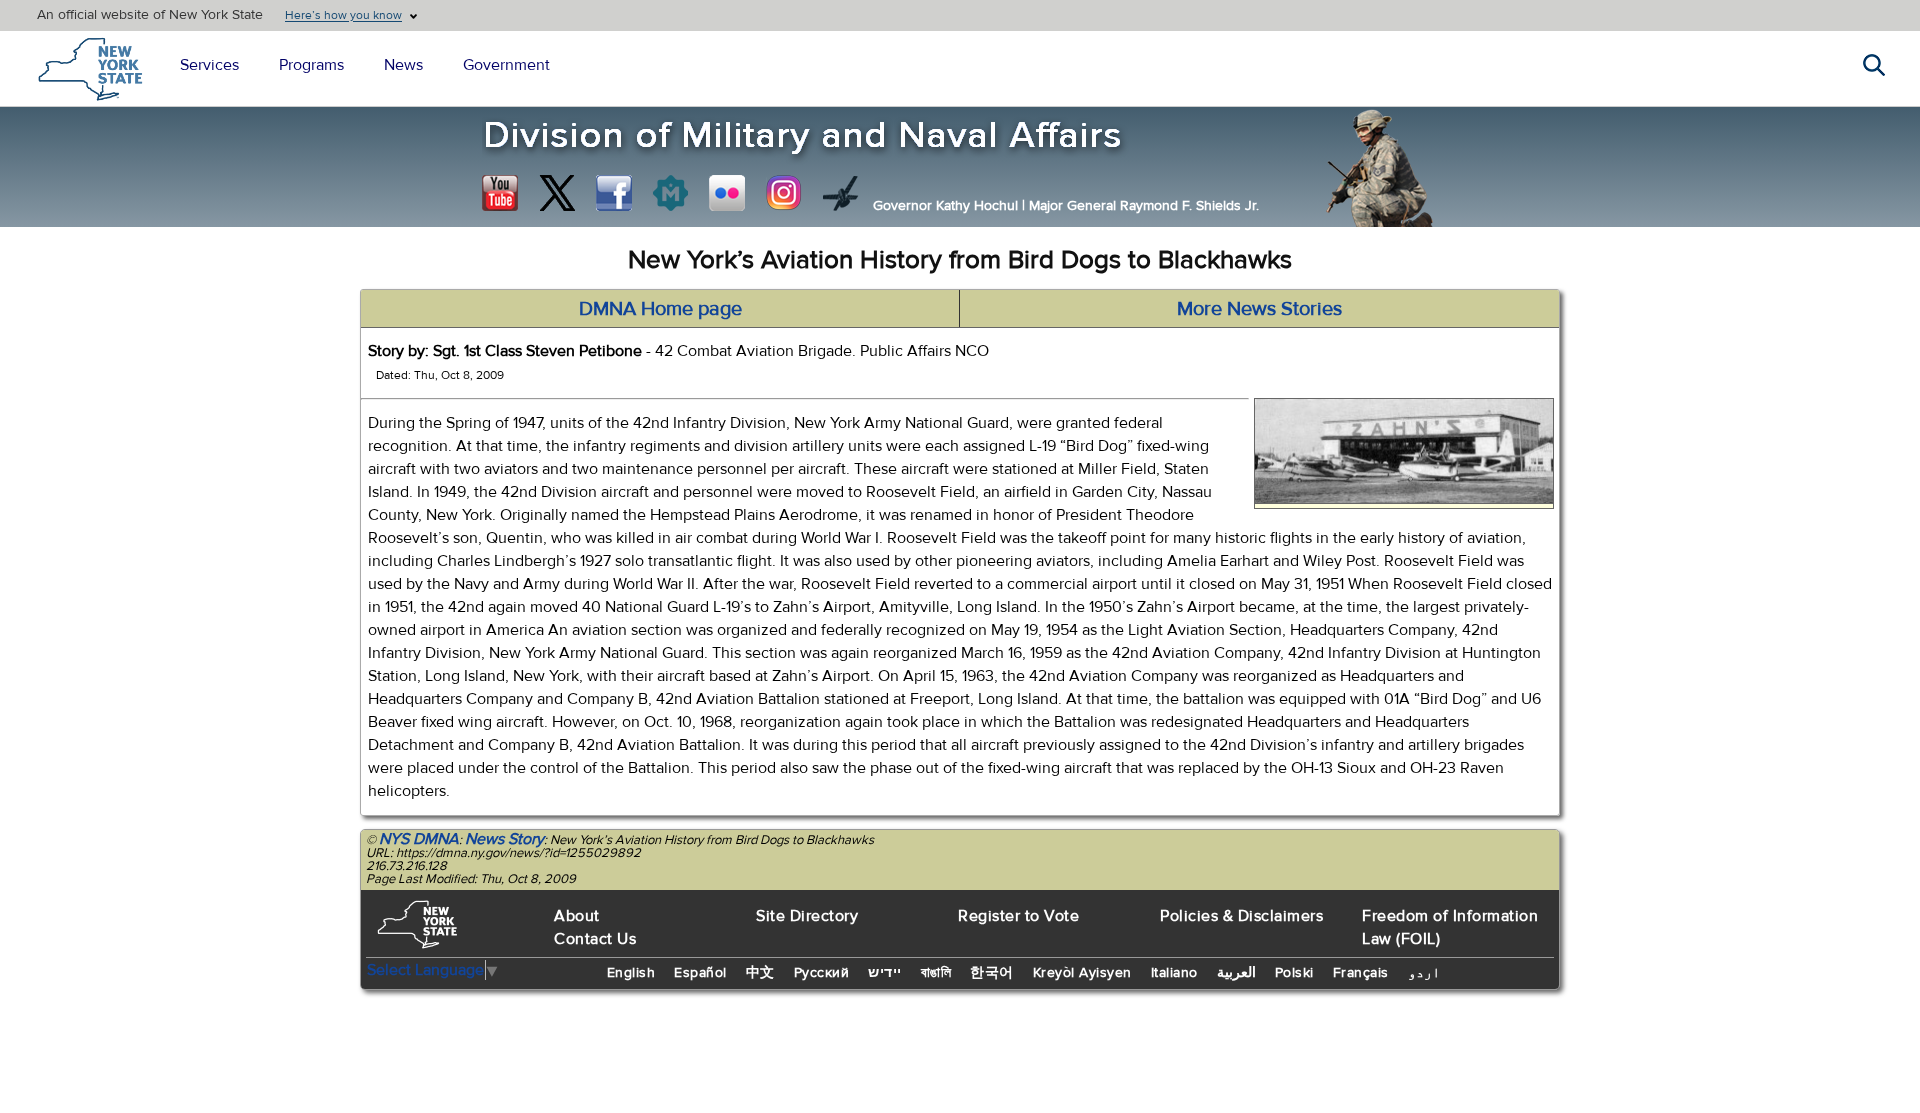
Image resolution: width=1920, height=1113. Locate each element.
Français (1361, 973)
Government (506, 65)
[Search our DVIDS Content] (841, 193)
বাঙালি (936, 973)
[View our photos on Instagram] (784, 193)
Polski (1294, 973)
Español (700, 973)
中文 (760, 973)
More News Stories (1259, 308)
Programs (311, 65)
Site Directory (807, 916)
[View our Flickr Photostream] (727, 193)
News (403, 65)
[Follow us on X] (557, 193)
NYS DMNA (419, 839)
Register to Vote (1018, 916)
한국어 (992, 973)
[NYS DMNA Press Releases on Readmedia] (670, 193)
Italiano (1174, 973)
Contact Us (595, 939)
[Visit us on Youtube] (500, 193)
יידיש (885, 973)
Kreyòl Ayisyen (1082, 973)
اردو (1424, 973)
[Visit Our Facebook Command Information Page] (614, 193)
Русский (822, 973)
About (577, 916)
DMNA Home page (660, 308)
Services (209, 65)
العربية (1236, 973)
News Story (504, 839)
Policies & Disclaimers (1241, 916)
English (631, 973)
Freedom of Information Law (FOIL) (1450, 927)
